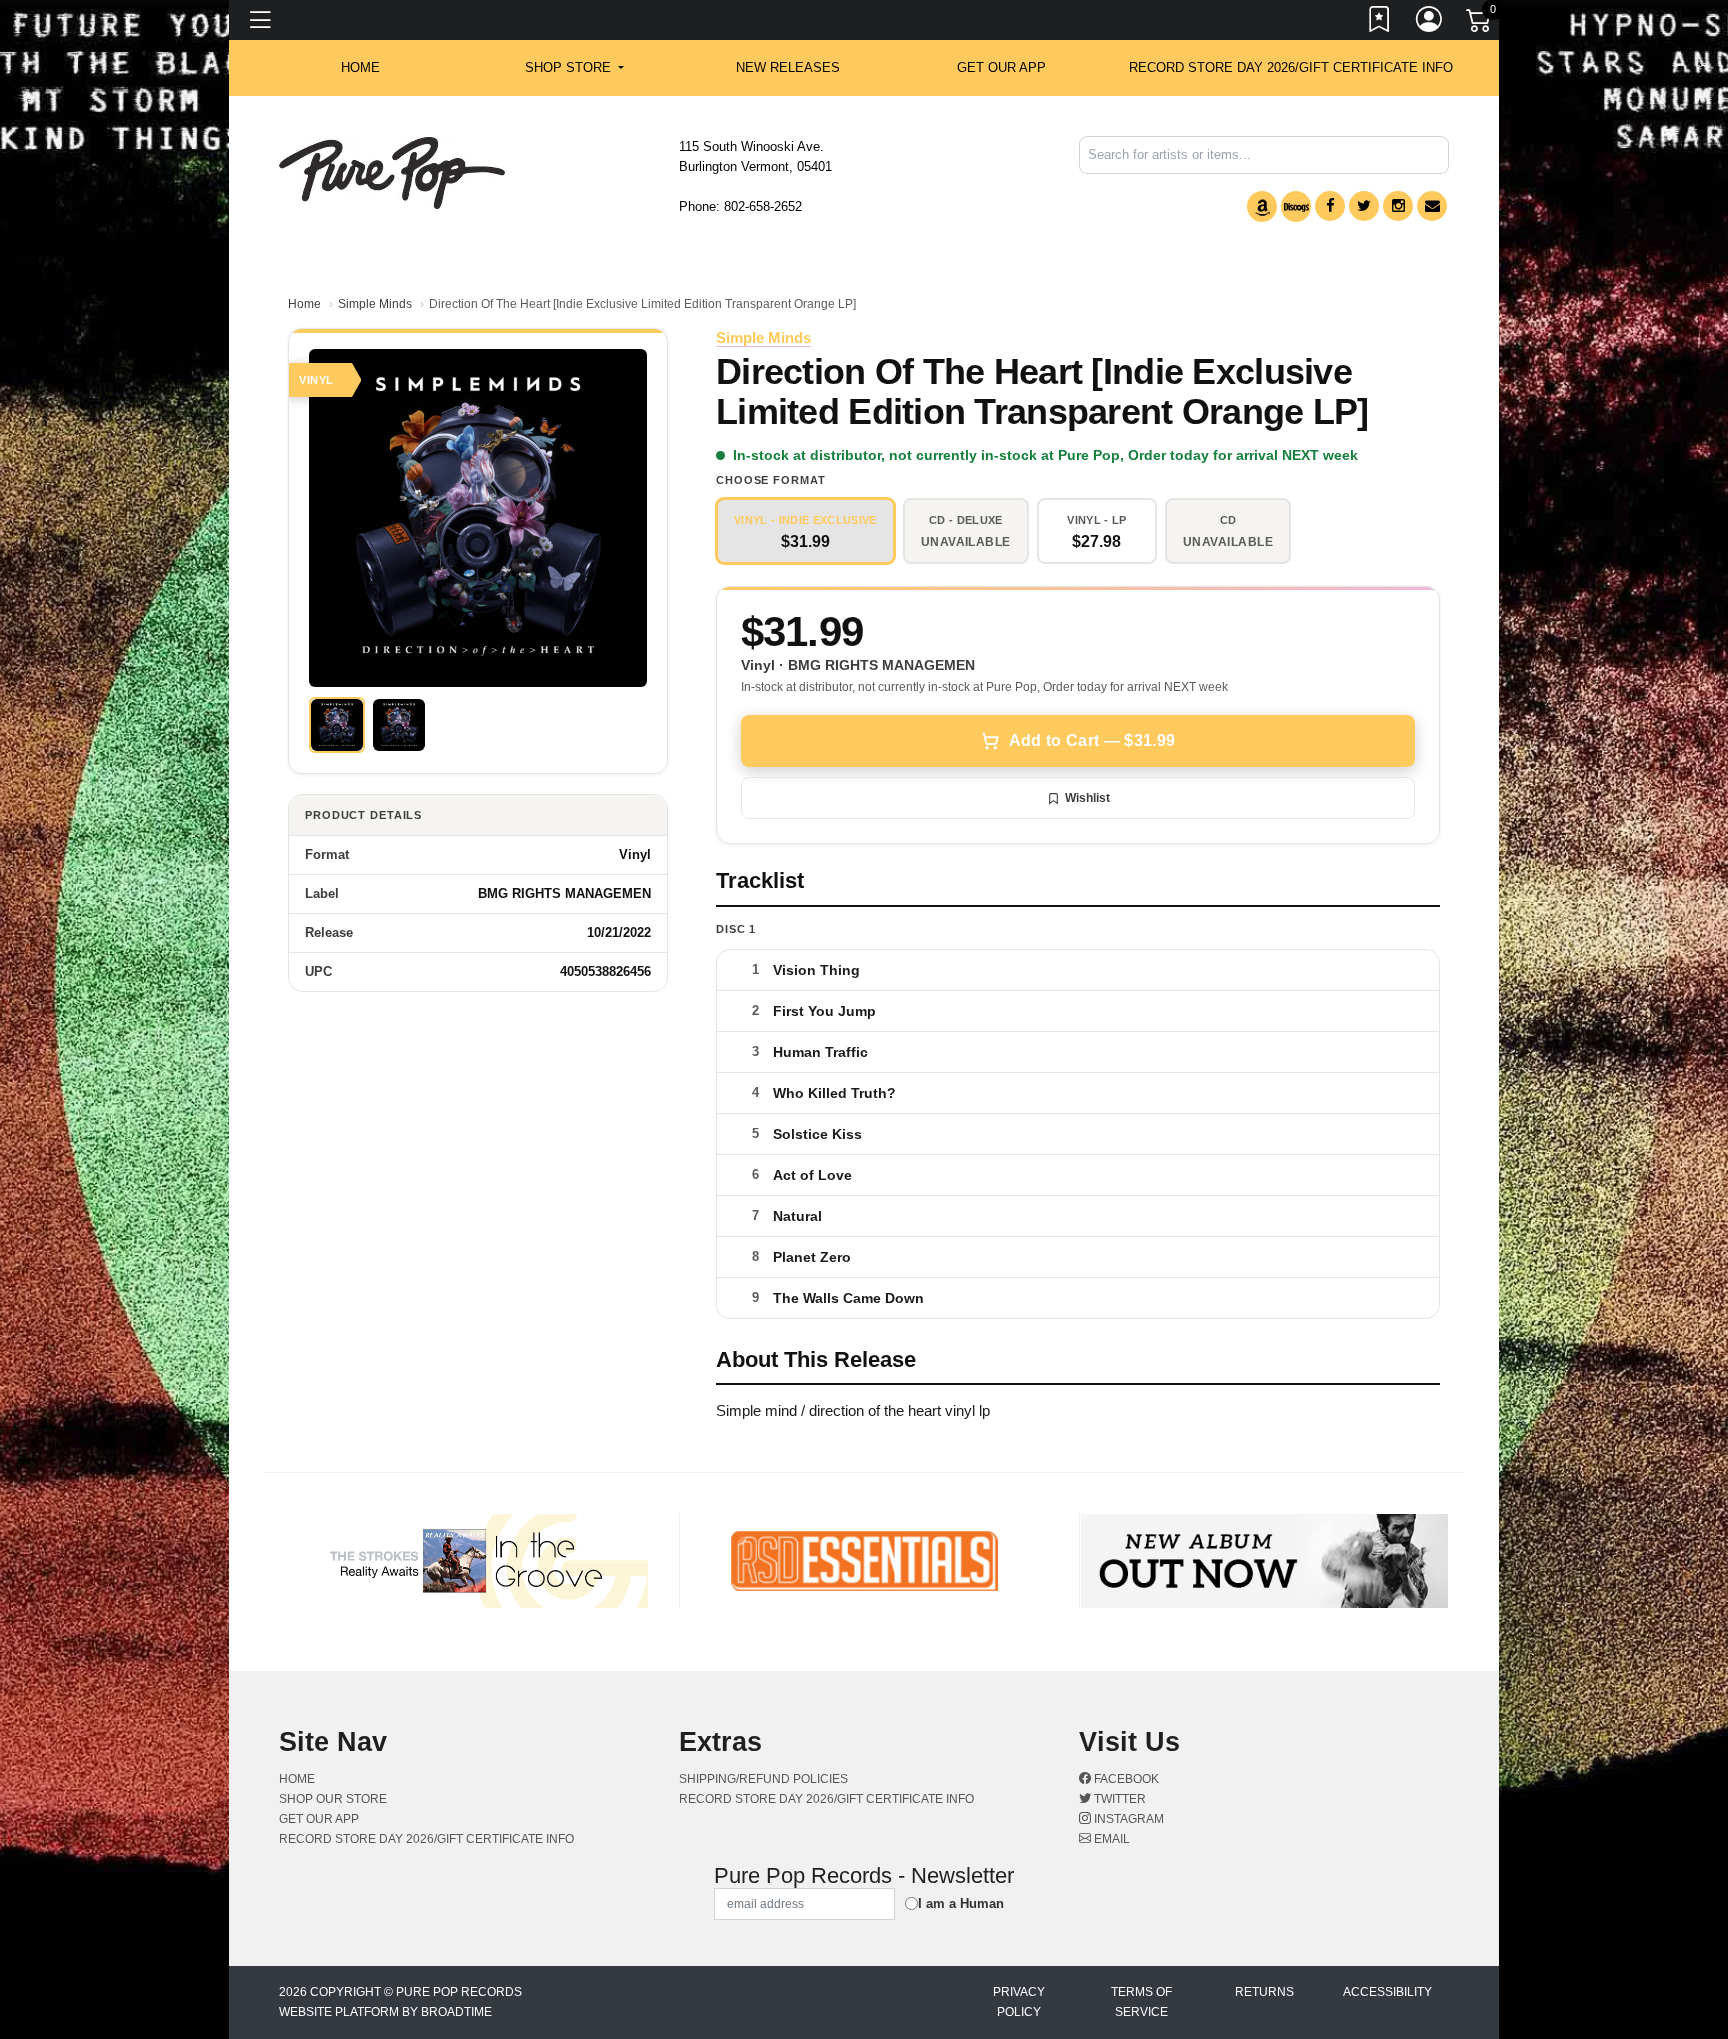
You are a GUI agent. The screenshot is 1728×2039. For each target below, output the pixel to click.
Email (1110, 1839)
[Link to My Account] (1430, 23)
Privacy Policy (1019, 2002)
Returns (1264, 1992)
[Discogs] (1296, 206)
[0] (1480, 24)
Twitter (1118, 1799)
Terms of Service (1141, 2002)
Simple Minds (375, 304)
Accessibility (1387, 1992)
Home (304, 304)
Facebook (1125, 1779)
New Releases (788, 67)
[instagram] (1398, 206)
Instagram (1127, 1819)
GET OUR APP (1001, 67)
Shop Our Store (333, 1799)
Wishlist (1087, 798)
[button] (574, 68)
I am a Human (961, 1903)
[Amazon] (1262, 206)
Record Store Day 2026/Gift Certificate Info (1291, 67)
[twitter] (1364, 206)
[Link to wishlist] (1380, 23)
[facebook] (1330, 206)
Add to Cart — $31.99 (1092, 740)
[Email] (1432, 206)
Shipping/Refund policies (763, 1779)
